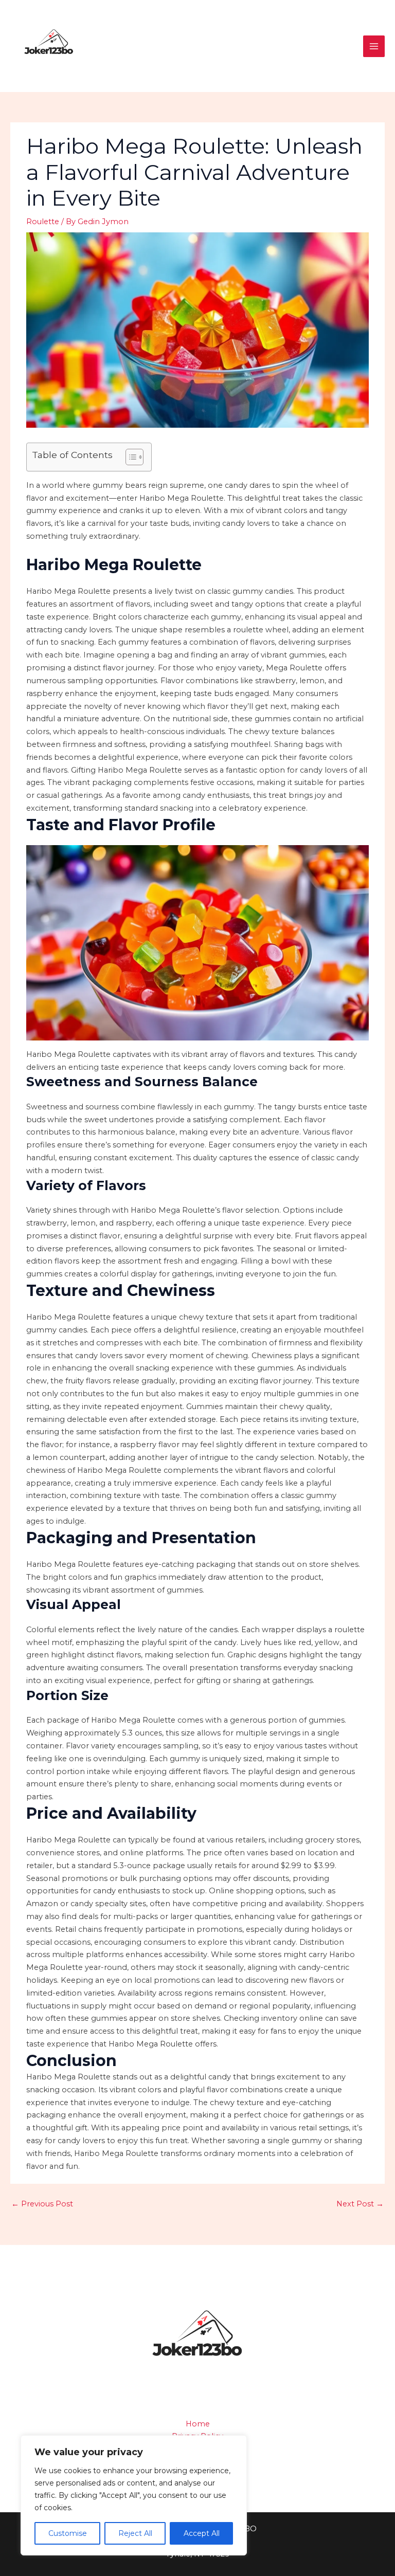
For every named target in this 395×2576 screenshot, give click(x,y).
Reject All (135, 2533)
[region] (134, 2495)
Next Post (360, 2204)
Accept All (202, 2533)
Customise (68, 2533)
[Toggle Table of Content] (129, 457)
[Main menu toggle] (374, 46)
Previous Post (42, 2204)
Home (198, 2424)
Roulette (43, 222)
